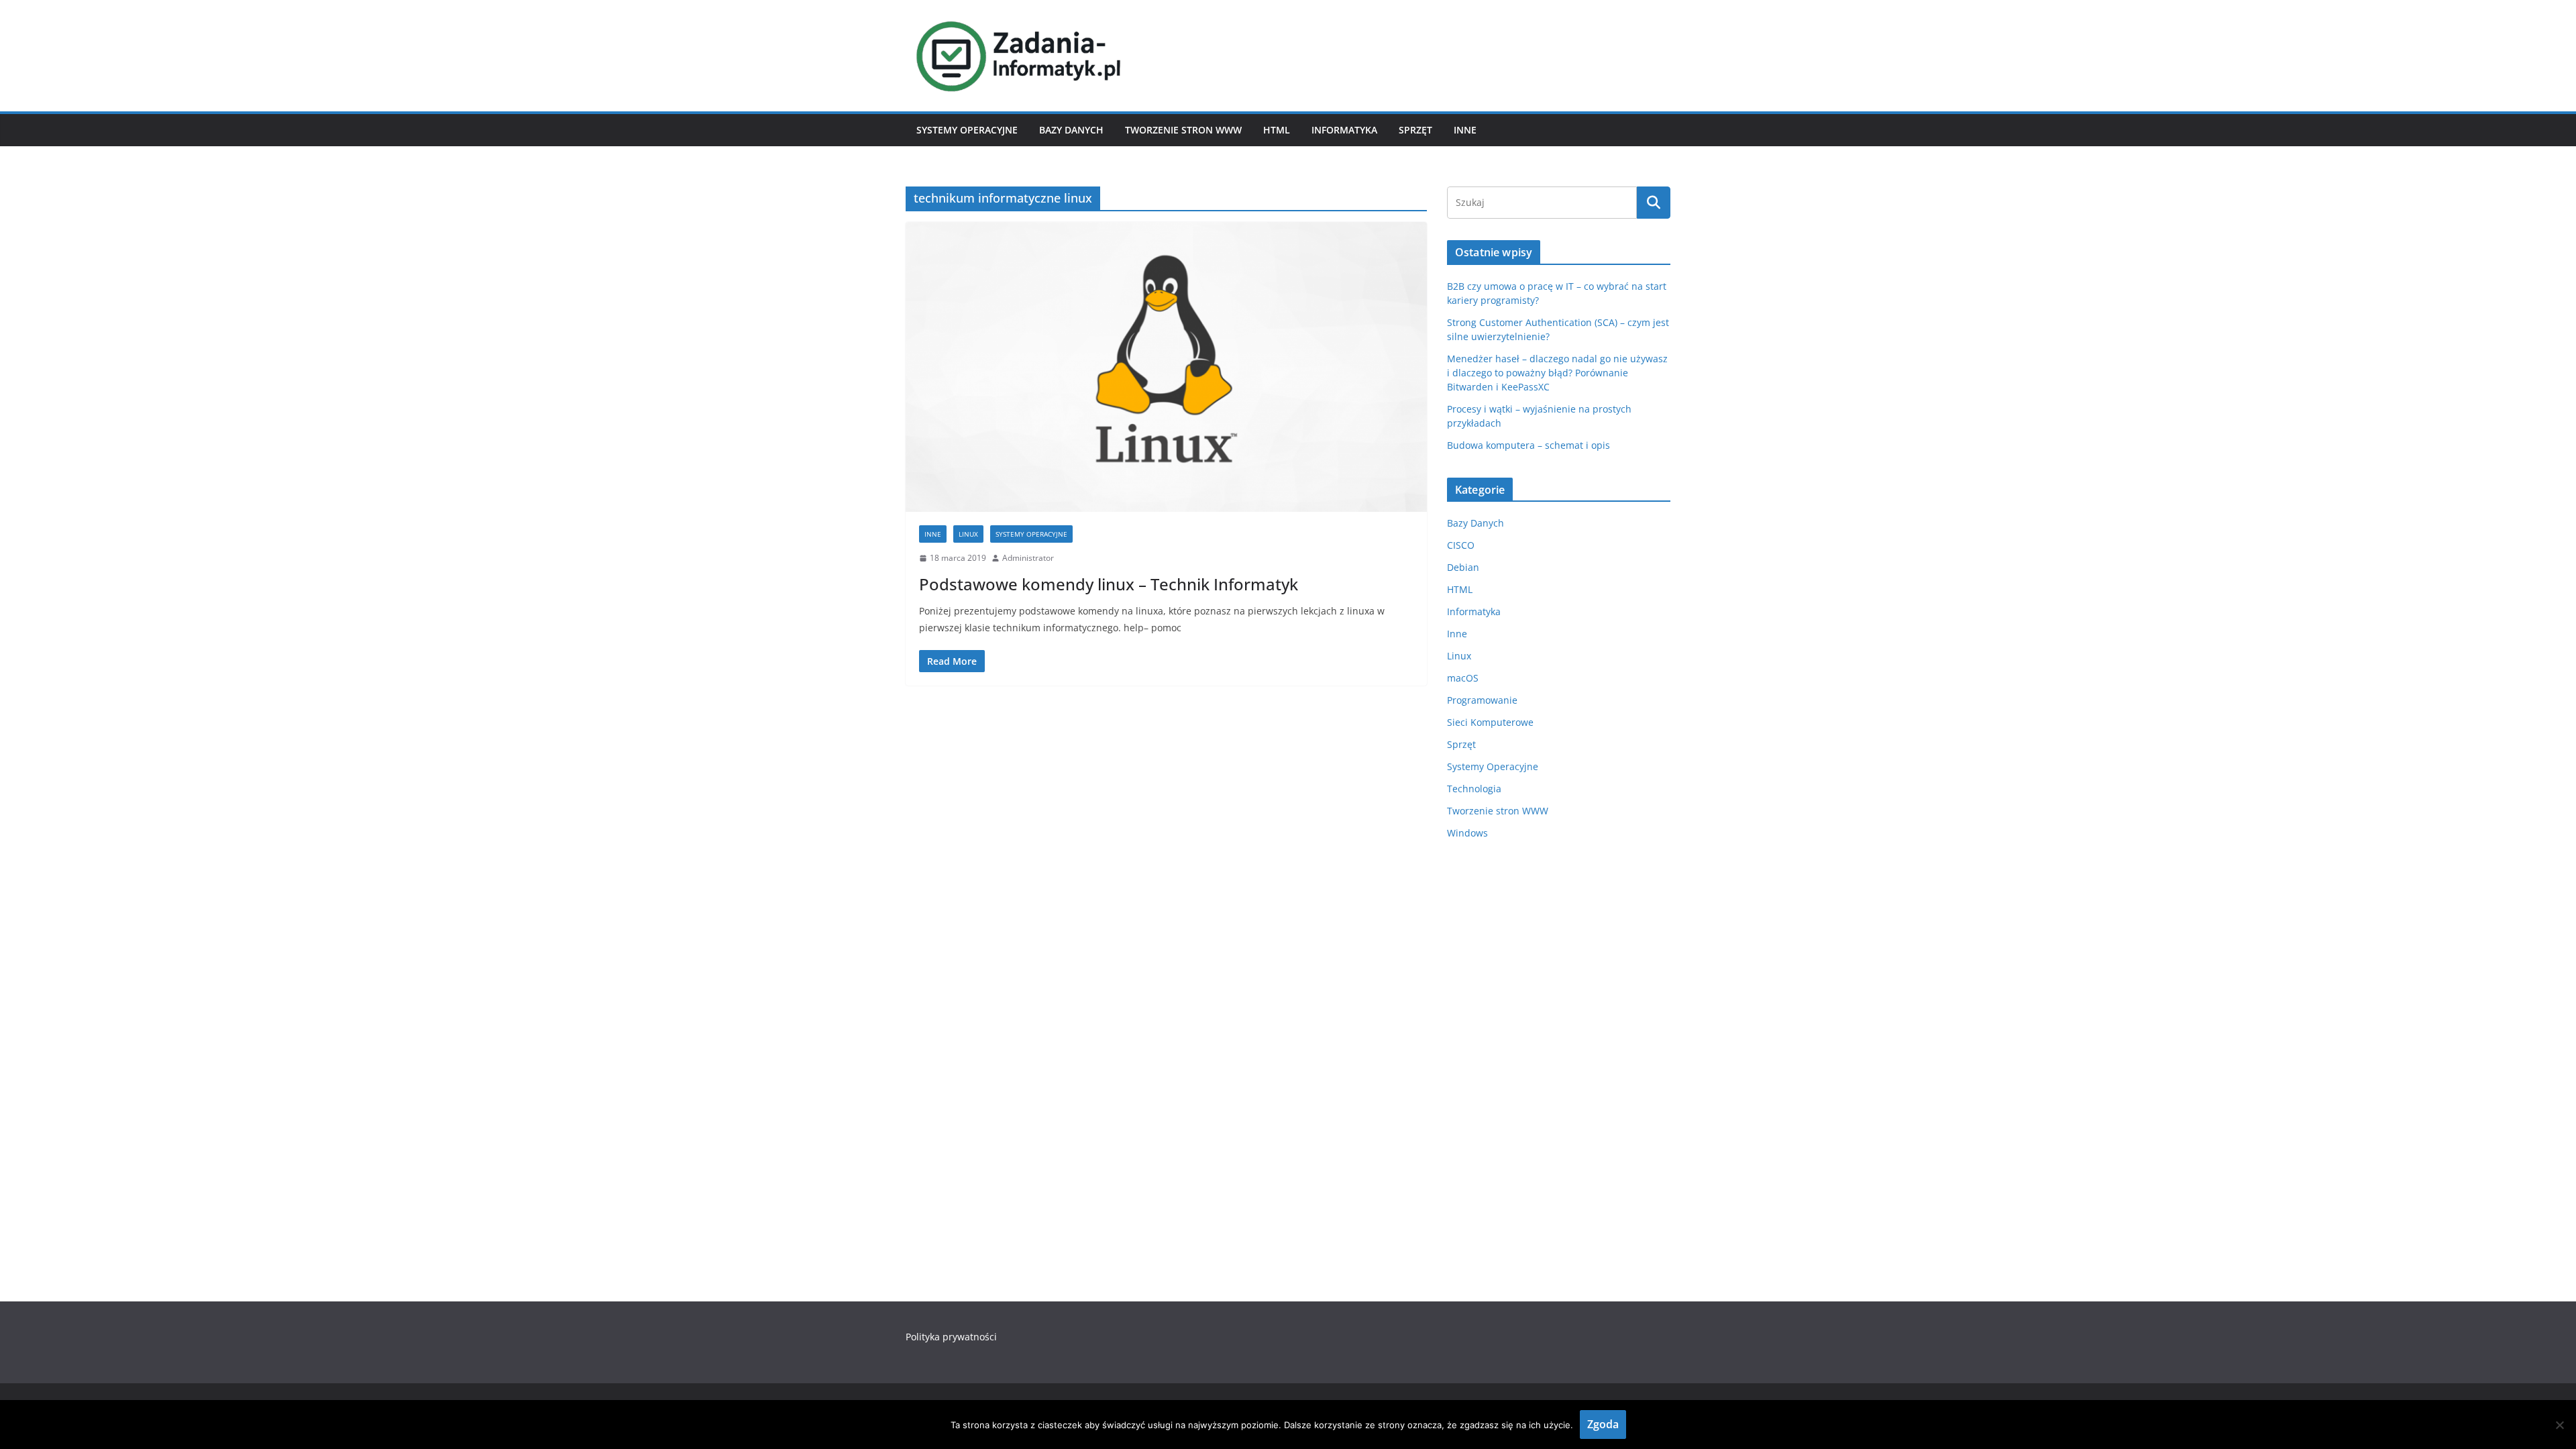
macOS (1463, 678)
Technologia (1474, 789)
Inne (1465, 130)
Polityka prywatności (951, 1337)
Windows (1467, 833)
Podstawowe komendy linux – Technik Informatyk (1109, 584)
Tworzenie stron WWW (1183, 130)
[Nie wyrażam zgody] (2559, 1425)
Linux (968, 534)
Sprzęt (1415, 130)
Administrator (1028, 558)
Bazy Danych (1071, 130)
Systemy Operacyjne (967, 130)
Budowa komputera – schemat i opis (1528, 445)
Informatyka (1344, 130)
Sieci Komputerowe (1490, 722)
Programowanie (1482, 700)
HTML (1277, 130)
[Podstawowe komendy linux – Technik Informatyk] (1166, 367)
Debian (1463, 567)
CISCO (1461, 545)
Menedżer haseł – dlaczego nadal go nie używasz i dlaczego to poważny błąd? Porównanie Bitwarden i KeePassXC (1557, 373)
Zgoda (1603, 1424)
